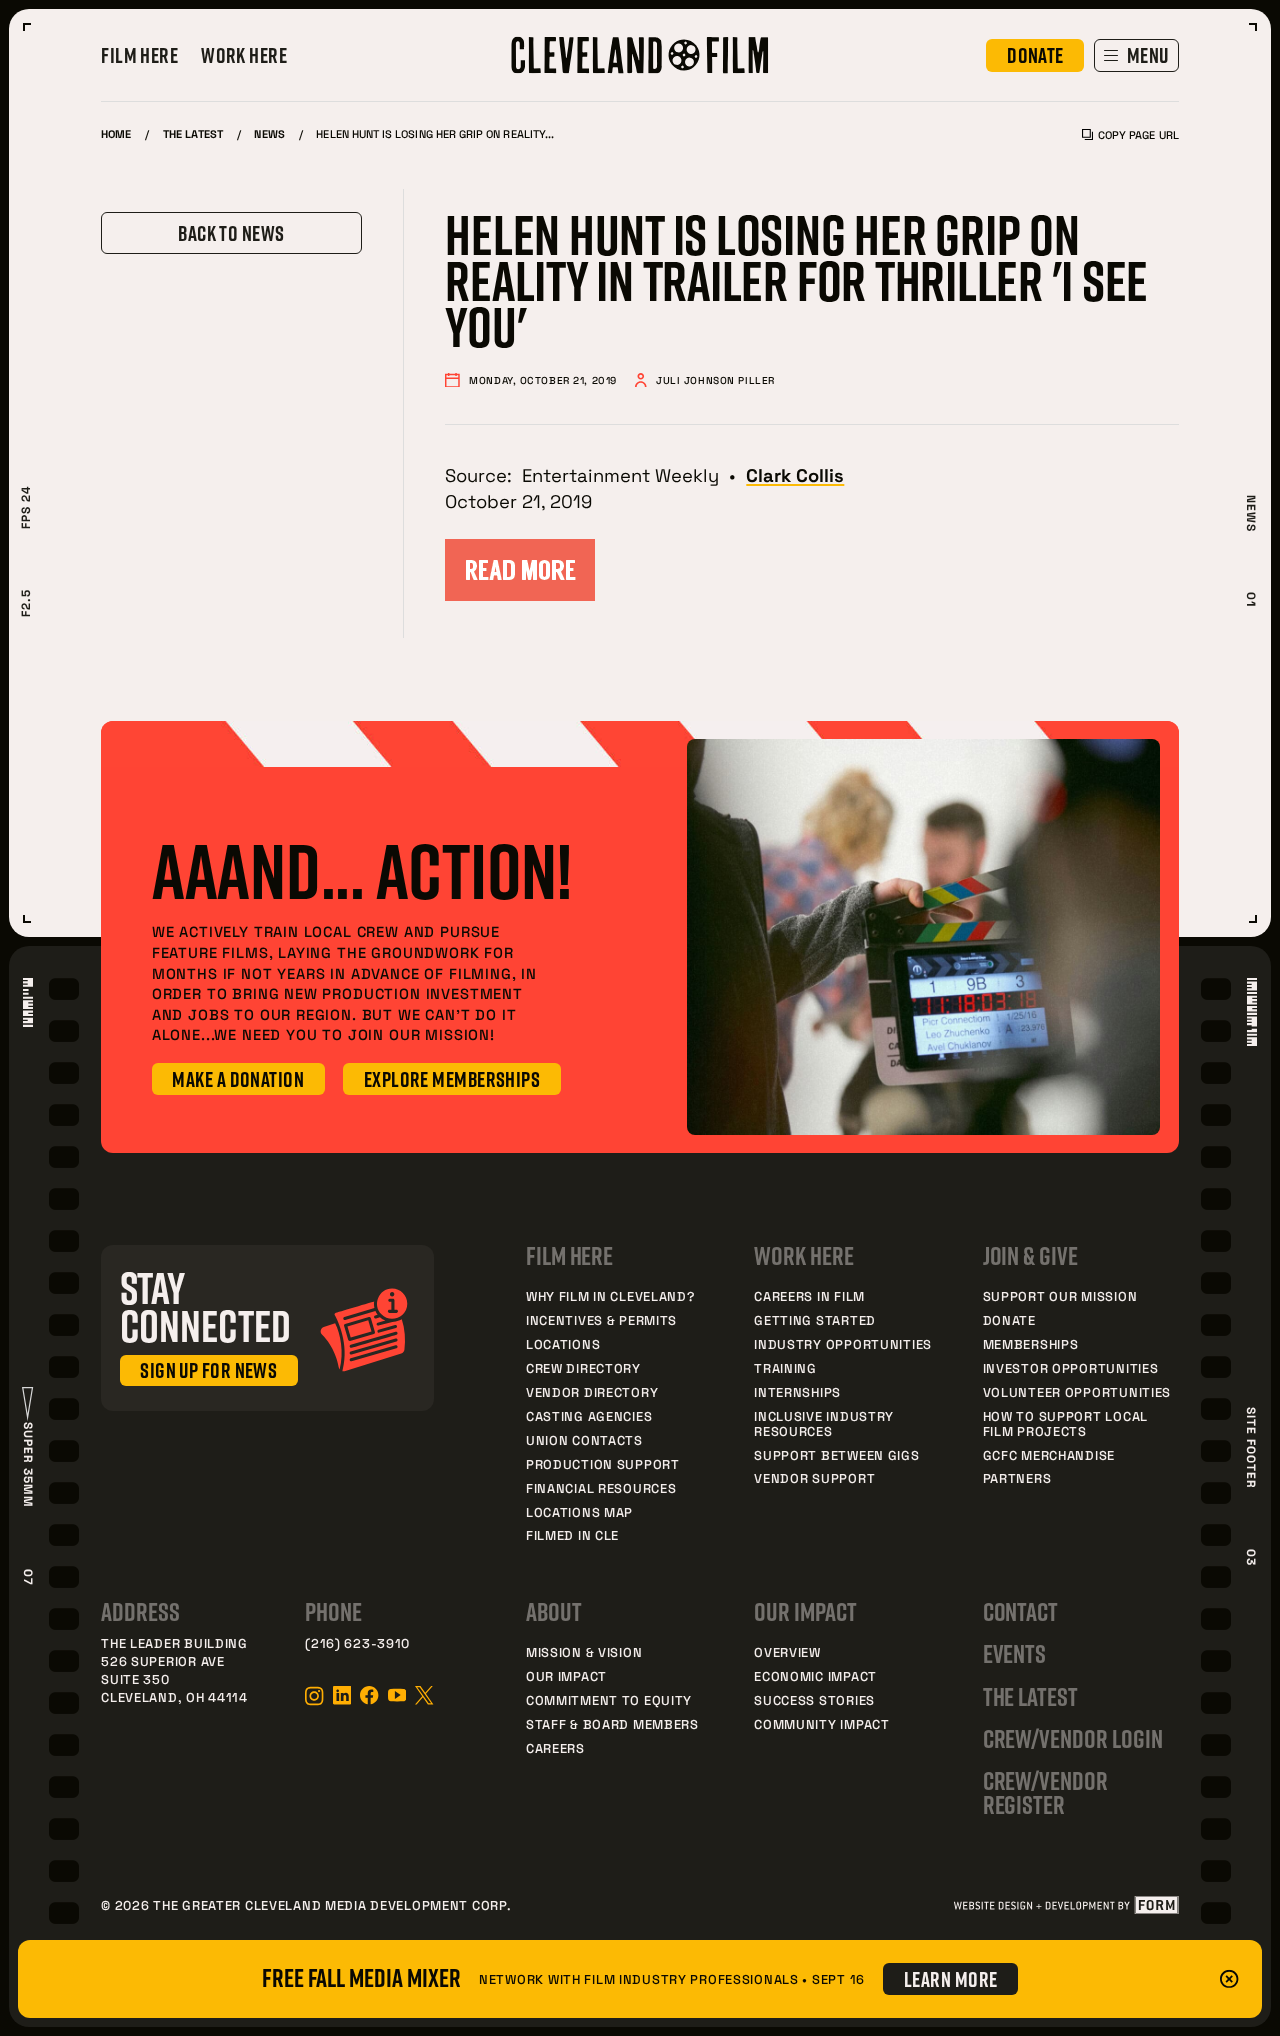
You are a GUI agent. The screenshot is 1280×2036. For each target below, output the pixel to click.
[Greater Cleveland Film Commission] (640, 55)
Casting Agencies (589, 1416)
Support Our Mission (1060, 1296)
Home (116, 133)
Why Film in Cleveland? (610, 1296)
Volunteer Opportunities (1077, 1392)
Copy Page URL (1138, 134)
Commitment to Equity (609, 1700)
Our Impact (566, 1676)
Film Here (139, 55)
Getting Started (815, 1320)
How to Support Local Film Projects (1065, 1423)
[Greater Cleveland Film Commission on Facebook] (369, 1695)
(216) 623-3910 (357, 1643)
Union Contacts (584, 1440)
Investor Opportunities (1071, 1368)
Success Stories (814, 1700)
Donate (1009, 1320)
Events (1015, 1654)
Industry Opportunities (843, 1344)
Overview (787, 1652)
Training (785, 1368)
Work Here (244, 55)
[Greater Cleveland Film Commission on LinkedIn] (342, 1695)
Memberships (1031, 1344)
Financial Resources (601, 1488)
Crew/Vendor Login (1073, 1739)
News (269, 133)
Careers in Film (809, 1296)
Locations (563, 1344)
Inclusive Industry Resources (824, 1423)
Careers (555, 1748)
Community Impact (821, 1724)
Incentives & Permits (601, 1320)
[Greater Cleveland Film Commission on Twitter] (424, 1695)
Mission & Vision (584, 1652)
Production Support (603, 1464)
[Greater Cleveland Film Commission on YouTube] (397, 1695)
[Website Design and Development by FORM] (1065, 1905)
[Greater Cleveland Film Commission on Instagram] (314, 1696)
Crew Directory (583, 1368)
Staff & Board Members (612, 1724)
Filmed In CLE (572, 1535)
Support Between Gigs (836, 1455)
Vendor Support (814, 1478)
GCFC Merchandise (1049, 1455)
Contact (1021, 1612)
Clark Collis (795, 474)
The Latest (193, 133)
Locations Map (579, 1512)
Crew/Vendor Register (1045, 1793)
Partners (1017, 1478)
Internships (797, 1392)
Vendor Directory (592, 1392)
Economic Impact (815, 1676)
